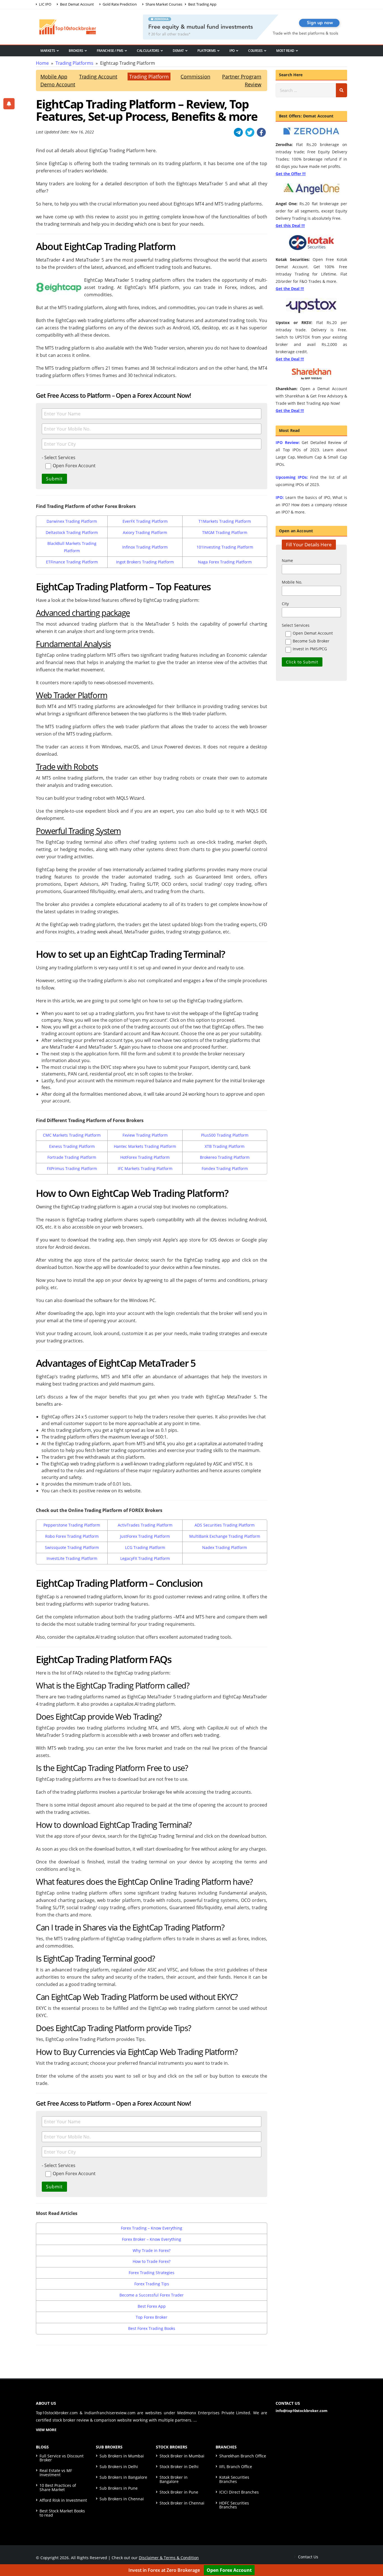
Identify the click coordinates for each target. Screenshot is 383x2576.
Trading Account (98, 77)
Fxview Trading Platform (145, 1135)
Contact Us (308, 2557)
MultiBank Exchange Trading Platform (225, 1536)
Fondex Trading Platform (225, 1168)
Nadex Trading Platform (225, 1547)
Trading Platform (149, 77)
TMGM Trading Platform (225, 532)
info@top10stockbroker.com (302, 2411)
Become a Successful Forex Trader (152, 2295)
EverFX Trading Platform (145, 521)
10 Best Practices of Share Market (58, 2487)
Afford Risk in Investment (63, 2500)
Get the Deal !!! (290, 289)
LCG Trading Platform (145, 1547)
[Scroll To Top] (373, 2554)
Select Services (296, 625)
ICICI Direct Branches (239, 2492)
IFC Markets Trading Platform (145, 1168)
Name (287, 560)
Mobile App (54, 77)
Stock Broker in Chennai (182, 2503)
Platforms (207, 51)
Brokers (76, 51)
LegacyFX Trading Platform (145, 1558)
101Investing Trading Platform (225, 547)
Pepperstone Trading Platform (72, 1525)
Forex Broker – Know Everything (152, 2239)
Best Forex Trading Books (152, 2328)
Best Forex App (152, 2306)
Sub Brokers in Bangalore (123, 2477)
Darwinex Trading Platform (72, 521)
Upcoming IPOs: (292, 477)
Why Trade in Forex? (152, 2250)
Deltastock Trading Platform (72, 532)
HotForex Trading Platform (145, 1157)
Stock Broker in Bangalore (174, 2479)
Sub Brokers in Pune (119, 2488)
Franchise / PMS (110, 51)
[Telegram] (238, 132)
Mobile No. (292, 582)
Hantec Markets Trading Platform (145, 1146)
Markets (48, 51)
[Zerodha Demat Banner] (245, 26)
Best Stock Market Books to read (62, 2513)
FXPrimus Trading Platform (72, 1168)
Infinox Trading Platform (145, 547)
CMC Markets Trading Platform (72, 1135)
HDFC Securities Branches (234, 2505)
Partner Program (242, 77)
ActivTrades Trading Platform (145, 1525)
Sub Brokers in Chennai (122, 2499)
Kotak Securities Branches (234, 2479)
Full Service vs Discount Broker (62, 2458)
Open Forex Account (229, 2570)
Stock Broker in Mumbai (182, 2456)
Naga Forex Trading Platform (225, 562)
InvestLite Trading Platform (72, 1558)
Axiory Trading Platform (145, 532)
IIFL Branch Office (236, 2467)
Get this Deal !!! (290, 226)
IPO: (280, 497)
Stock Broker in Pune (179, 2492)
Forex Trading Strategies (152, 2273)
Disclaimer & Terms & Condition (169, 2558)
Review (253, 84)
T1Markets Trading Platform (225, 521)
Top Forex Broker (152, 2317)
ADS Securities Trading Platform (225, 1525)
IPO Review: (288, 442)
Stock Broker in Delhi (179, 2467)
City (285, 604)
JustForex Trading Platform (145, 1536)
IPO (232, 51)
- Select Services (59, 457)
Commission (195, 77)
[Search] (342, 90)
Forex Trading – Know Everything (152, 2228)
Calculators (148, 51)
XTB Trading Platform (225, 1146)
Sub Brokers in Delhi (119, 2467)
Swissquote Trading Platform (72, 1547)
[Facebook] (261, 132)
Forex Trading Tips (152, 2284)
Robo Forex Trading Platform (72, 1536)
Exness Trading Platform (72, 1146)
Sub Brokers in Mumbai (122, 2456)
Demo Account (58, 84)
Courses (255, 51)
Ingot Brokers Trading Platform (145, 562)
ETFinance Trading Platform (72, 562)
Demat (178, 51)
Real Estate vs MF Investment (56, 2472)
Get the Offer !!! (291, 174)
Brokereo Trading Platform (225, 1157)
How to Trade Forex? (152, 2261)
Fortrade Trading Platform (72, 1157)
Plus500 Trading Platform (225, 1135)
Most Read (285, 51)
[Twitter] (250, 132)
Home (42, 63)
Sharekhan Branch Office (243, 2456)
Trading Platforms (74, 63)
